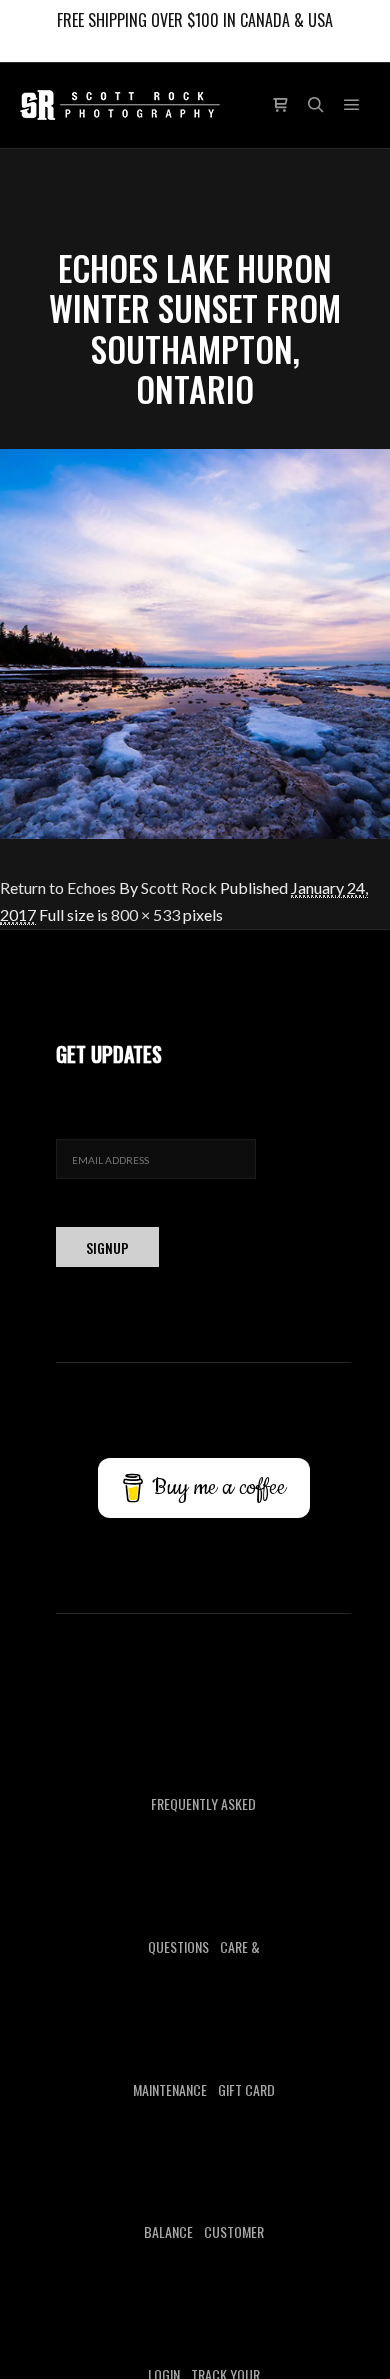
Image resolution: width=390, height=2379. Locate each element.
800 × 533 (145, 914)
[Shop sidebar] (280, 105)
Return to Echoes (58, 887)
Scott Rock (179, 887)
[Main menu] (352, 105)
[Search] (316, 105)
